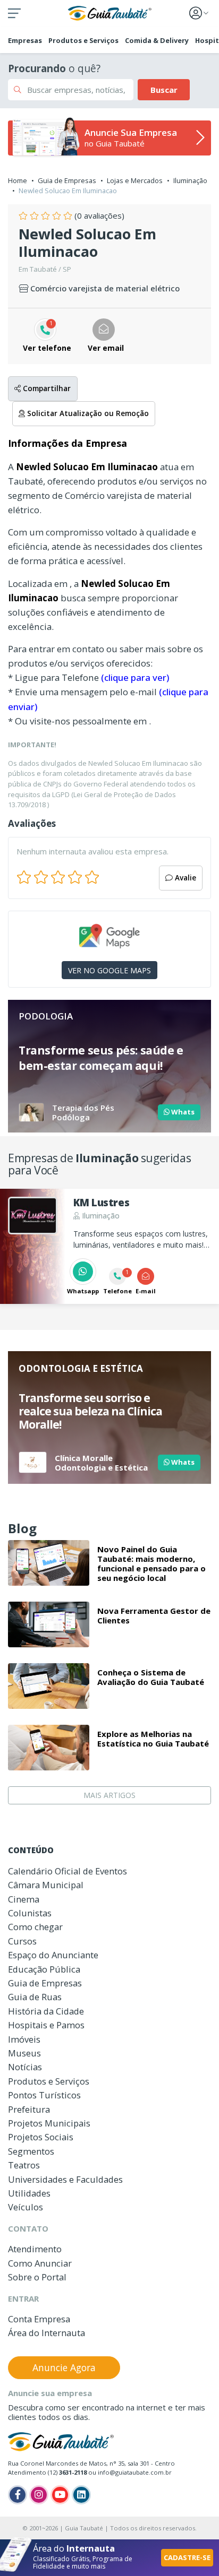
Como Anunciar (40, 2263)
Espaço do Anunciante (53, 1955)
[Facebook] (18, 2495)
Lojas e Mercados (135, 180)
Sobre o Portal (37, 2277)
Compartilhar (46, 388)
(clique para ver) (135, 677)
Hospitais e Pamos (46, 2025)
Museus (24, 2053)
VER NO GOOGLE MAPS (109, 970)
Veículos (26, 2207)
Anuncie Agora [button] (64, 2367)
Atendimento (35, 2249)
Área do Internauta (47, 2333)
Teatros (24, 2165)
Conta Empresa (39, 2319)
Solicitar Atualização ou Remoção (87, 413)
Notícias (25, 2067)
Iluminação (190, 180)
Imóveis (24, 2039)
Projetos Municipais (49, 2123)
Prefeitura (29, 2109)
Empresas (25, 40)
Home (18, 180)
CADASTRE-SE (187, 2557)
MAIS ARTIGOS (109, 1795)
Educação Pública (44, 1969)
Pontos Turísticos (44, 2095)
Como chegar (35, 1927)
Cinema (24, 1899)
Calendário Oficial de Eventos (68, 1871)
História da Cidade (46, 2011)
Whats (182, 1112)
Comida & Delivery (157, 40)
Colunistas (30, 1913)
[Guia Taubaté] (110, 12)
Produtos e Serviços (83, 40)
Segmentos (31, 2151)
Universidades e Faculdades (65, 2179)
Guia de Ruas (35, 1997)
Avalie (184, 878)
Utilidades (29, 2193)
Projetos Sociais (41, 2137)
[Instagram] (39, 2495)
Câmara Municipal (46, 1885)
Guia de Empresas (67, 180)
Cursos (22, 1941)
